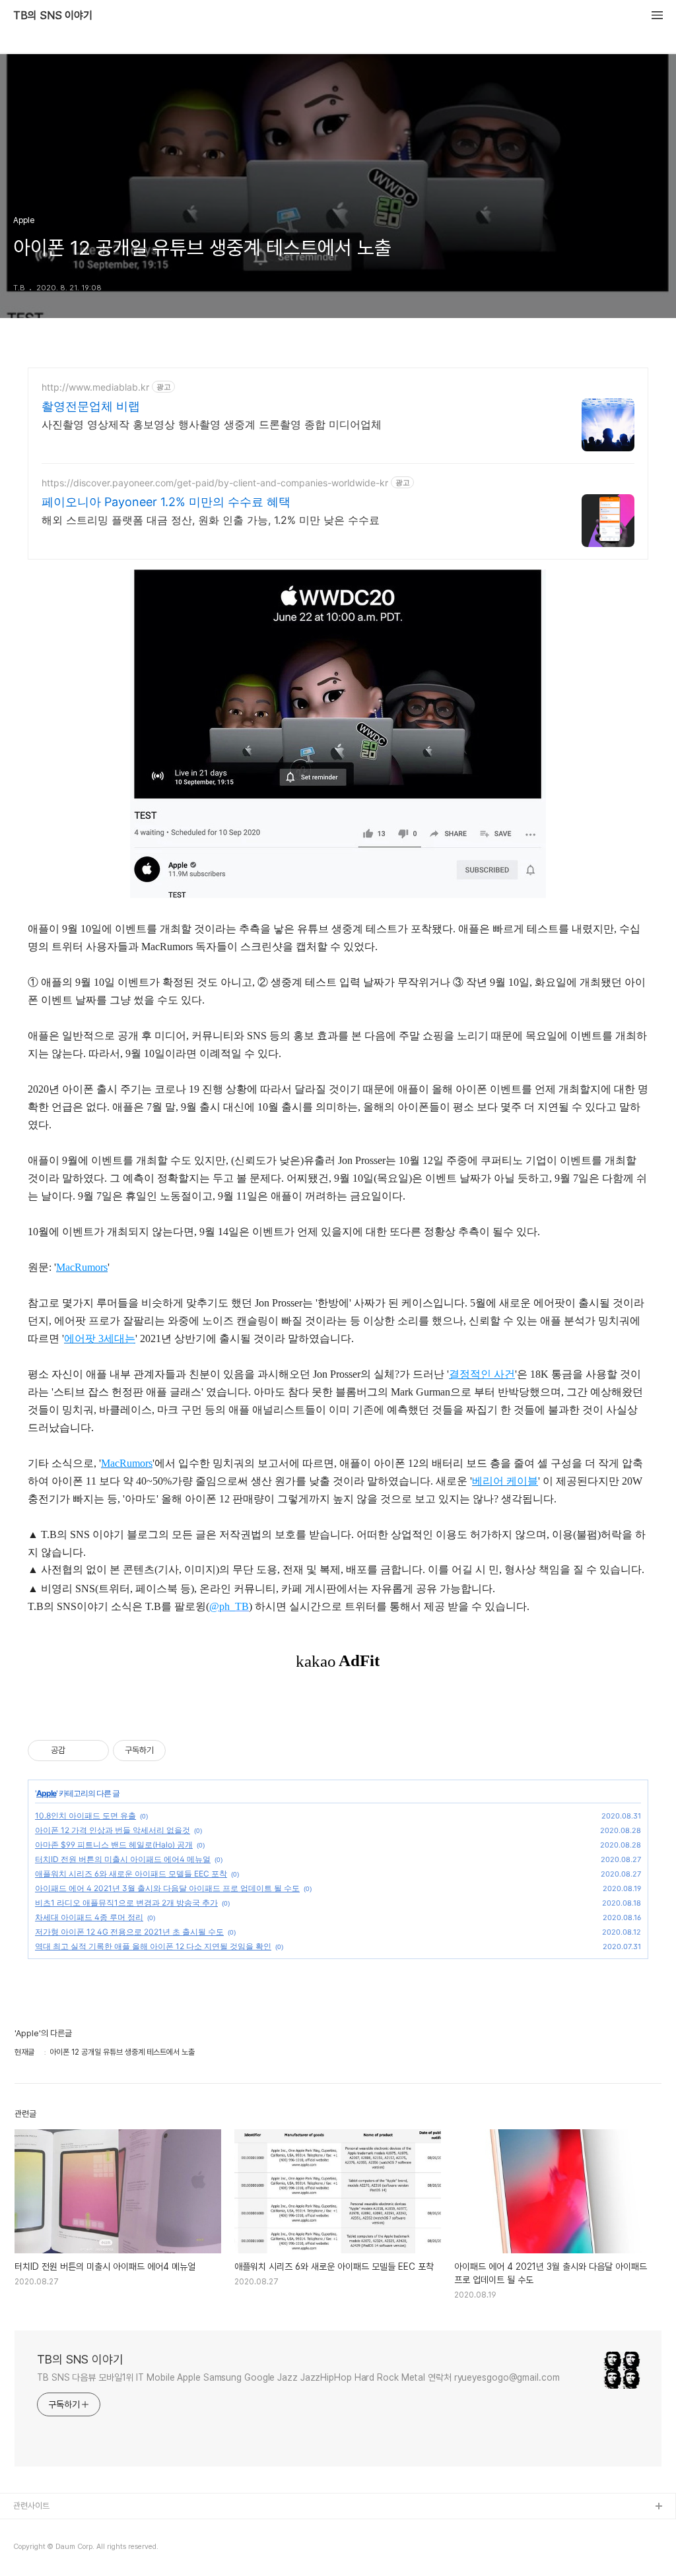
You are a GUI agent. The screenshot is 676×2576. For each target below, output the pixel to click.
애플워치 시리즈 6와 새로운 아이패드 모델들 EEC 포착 (131, 1874)
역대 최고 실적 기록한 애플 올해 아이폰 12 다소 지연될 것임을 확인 (153, 1946)
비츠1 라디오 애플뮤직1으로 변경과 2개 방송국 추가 (126, 1903)
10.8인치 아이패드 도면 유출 (85, 1816)
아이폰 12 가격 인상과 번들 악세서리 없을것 (113, 1830)
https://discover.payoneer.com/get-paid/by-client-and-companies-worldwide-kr (215, 483)
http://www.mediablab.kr (95, 387)
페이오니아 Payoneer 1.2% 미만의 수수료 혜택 (166, 502)
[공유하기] (78, 1751)
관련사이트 (31, 2506)
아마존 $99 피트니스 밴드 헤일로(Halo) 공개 (114, 1845)
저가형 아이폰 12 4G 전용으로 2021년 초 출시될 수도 (129, 1932)
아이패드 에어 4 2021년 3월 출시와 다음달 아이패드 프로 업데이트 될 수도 (167, 1888)
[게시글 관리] (94, 1751)
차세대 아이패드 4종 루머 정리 (89, 1917)
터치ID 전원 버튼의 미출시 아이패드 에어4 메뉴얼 (123, 1859)
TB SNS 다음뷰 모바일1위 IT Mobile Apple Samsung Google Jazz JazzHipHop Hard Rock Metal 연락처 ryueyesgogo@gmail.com (298, 2377)
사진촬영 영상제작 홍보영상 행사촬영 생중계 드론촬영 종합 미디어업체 (212, 424)
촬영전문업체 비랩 (91, 406)
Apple (46, 1793)
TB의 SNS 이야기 (53, 16)
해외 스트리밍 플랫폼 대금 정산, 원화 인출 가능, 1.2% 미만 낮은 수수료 (211, 520)
